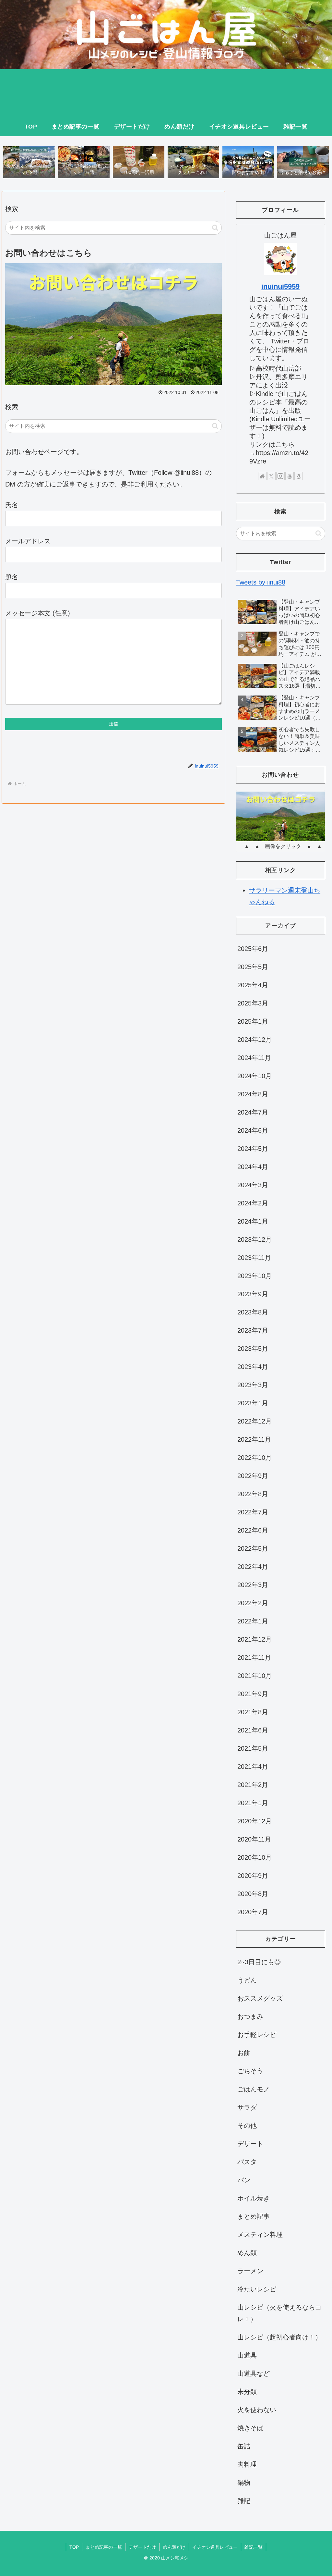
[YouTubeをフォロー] (290, 476)
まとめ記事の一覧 (104, 2547)
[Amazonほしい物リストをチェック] (299, 476)
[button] (215, 228)
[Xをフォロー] (271, 476)
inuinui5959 (280, 286)
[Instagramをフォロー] (280, 476)
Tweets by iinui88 (261, 582)
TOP (74, 2547)
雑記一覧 (254, 2547)
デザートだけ (142, 2547)
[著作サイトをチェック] (262, 476)
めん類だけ (174, 2547)
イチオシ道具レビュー (215, 2547)
